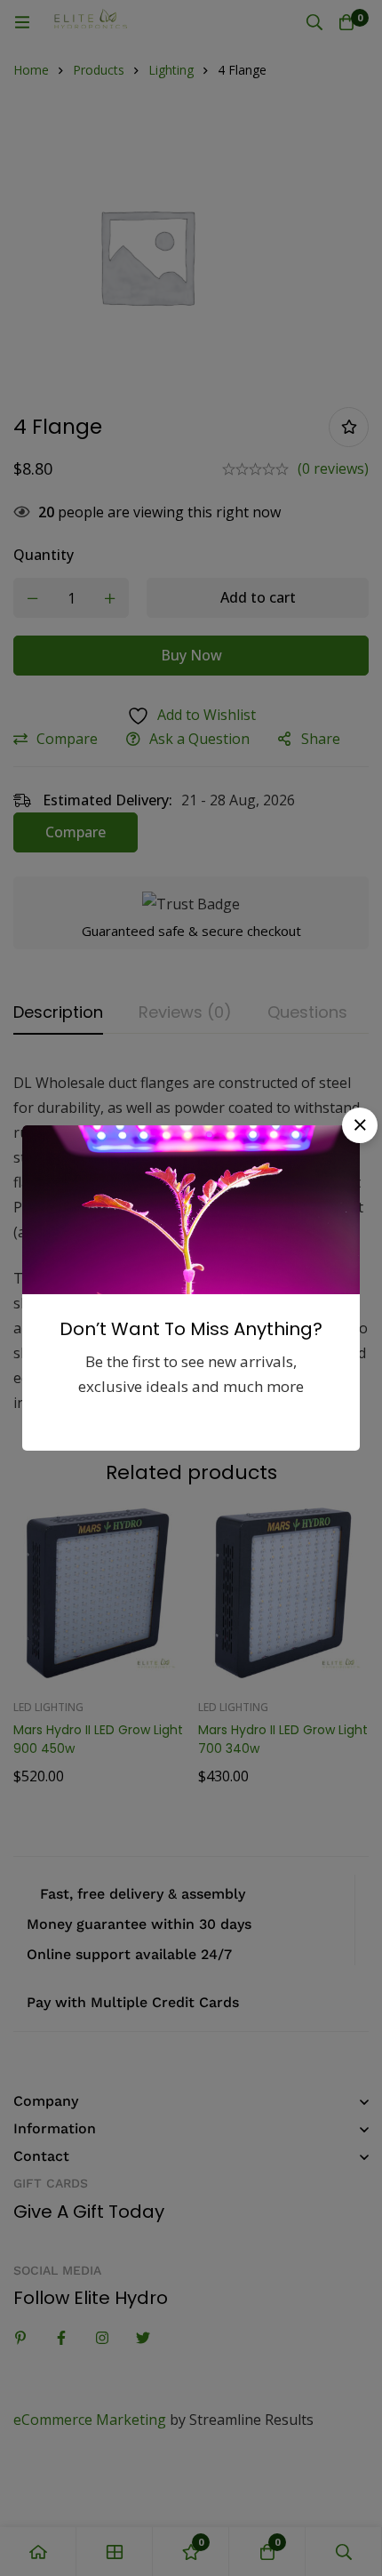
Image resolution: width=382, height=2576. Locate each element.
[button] (360, 1125)
